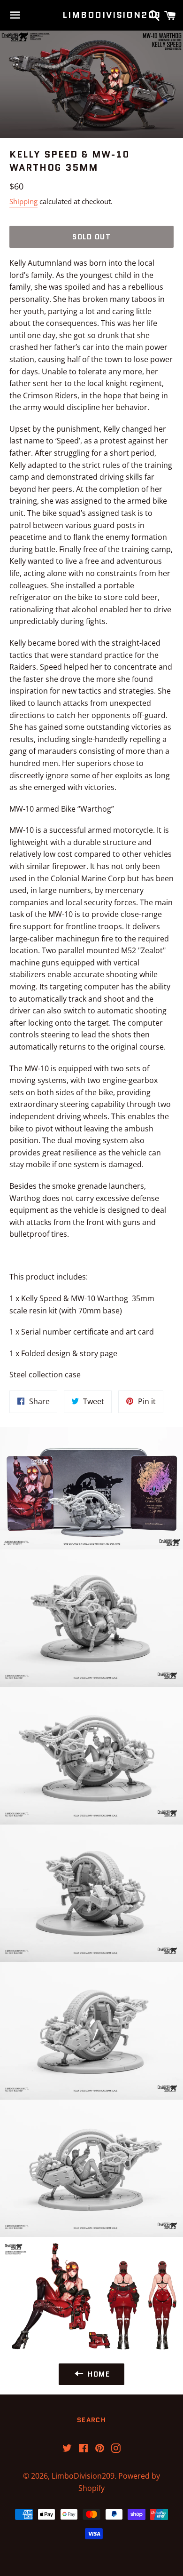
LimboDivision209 (91, 15)
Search (91, 2420)
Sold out (91, 237)
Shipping (23, 201)
